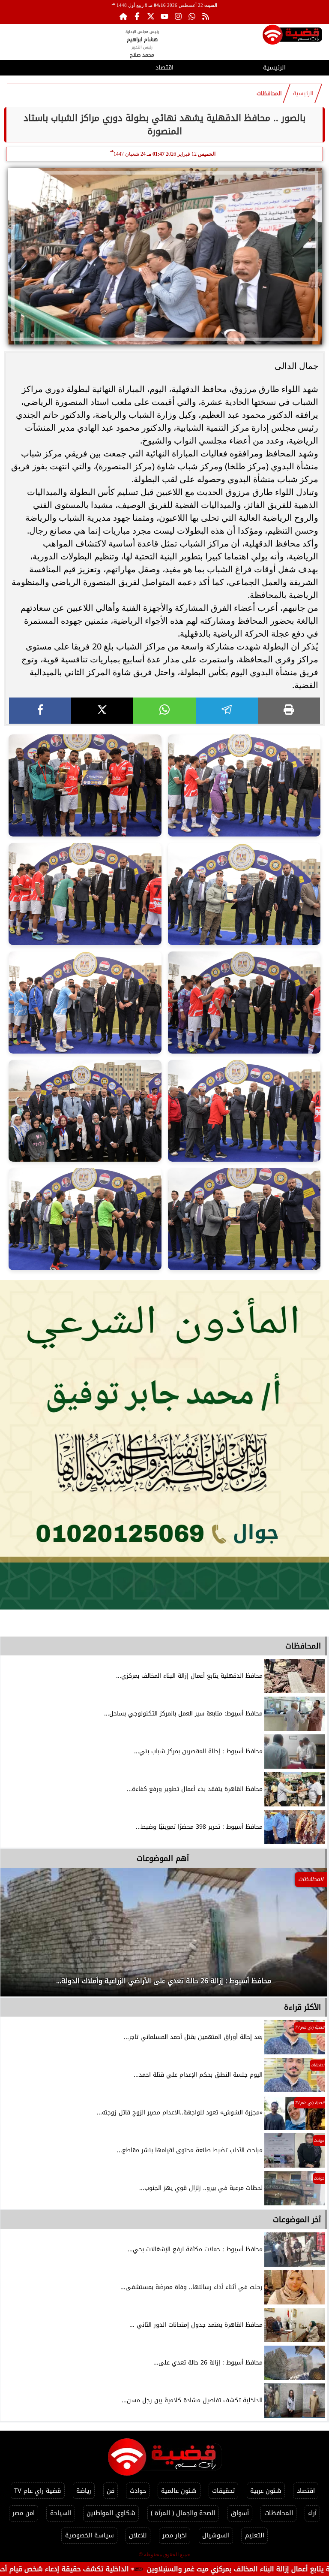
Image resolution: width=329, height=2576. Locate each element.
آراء (312, 2513)
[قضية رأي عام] (292, 36)
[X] (102, 711)
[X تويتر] (151, 16)
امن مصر (24, 2513)
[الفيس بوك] (137, 16)
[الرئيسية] (123, 16)
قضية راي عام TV (37, 2491)
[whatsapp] (164, 711)
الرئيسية (274, 68)
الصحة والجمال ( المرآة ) (183, 2513)
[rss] (206, 16)
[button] (18, 1936)
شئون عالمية (179, 2491)
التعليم (255, 2535)
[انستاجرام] (178, 16)
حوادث (138, 2491)
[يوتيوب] (164, 16)
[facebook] (40, 711)
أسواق (240, 2513)
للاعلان (138, 2535)
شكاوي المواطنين (111, 2513)
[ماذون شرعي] (164, 1445)
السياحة (61, 2513)
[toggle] (55, 66)
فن (111, 2491)
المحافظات (269, 94)
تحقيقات (223, 2491)
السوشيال (216, 2535)
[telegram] (227, 711)
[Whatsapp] (192, 16)
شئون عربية (266, 2491)
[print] (289, 711)
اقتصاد (164, 68)
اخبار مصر (175, 2535)
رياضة (84, 2491)
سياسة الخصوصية (90, 2535)
